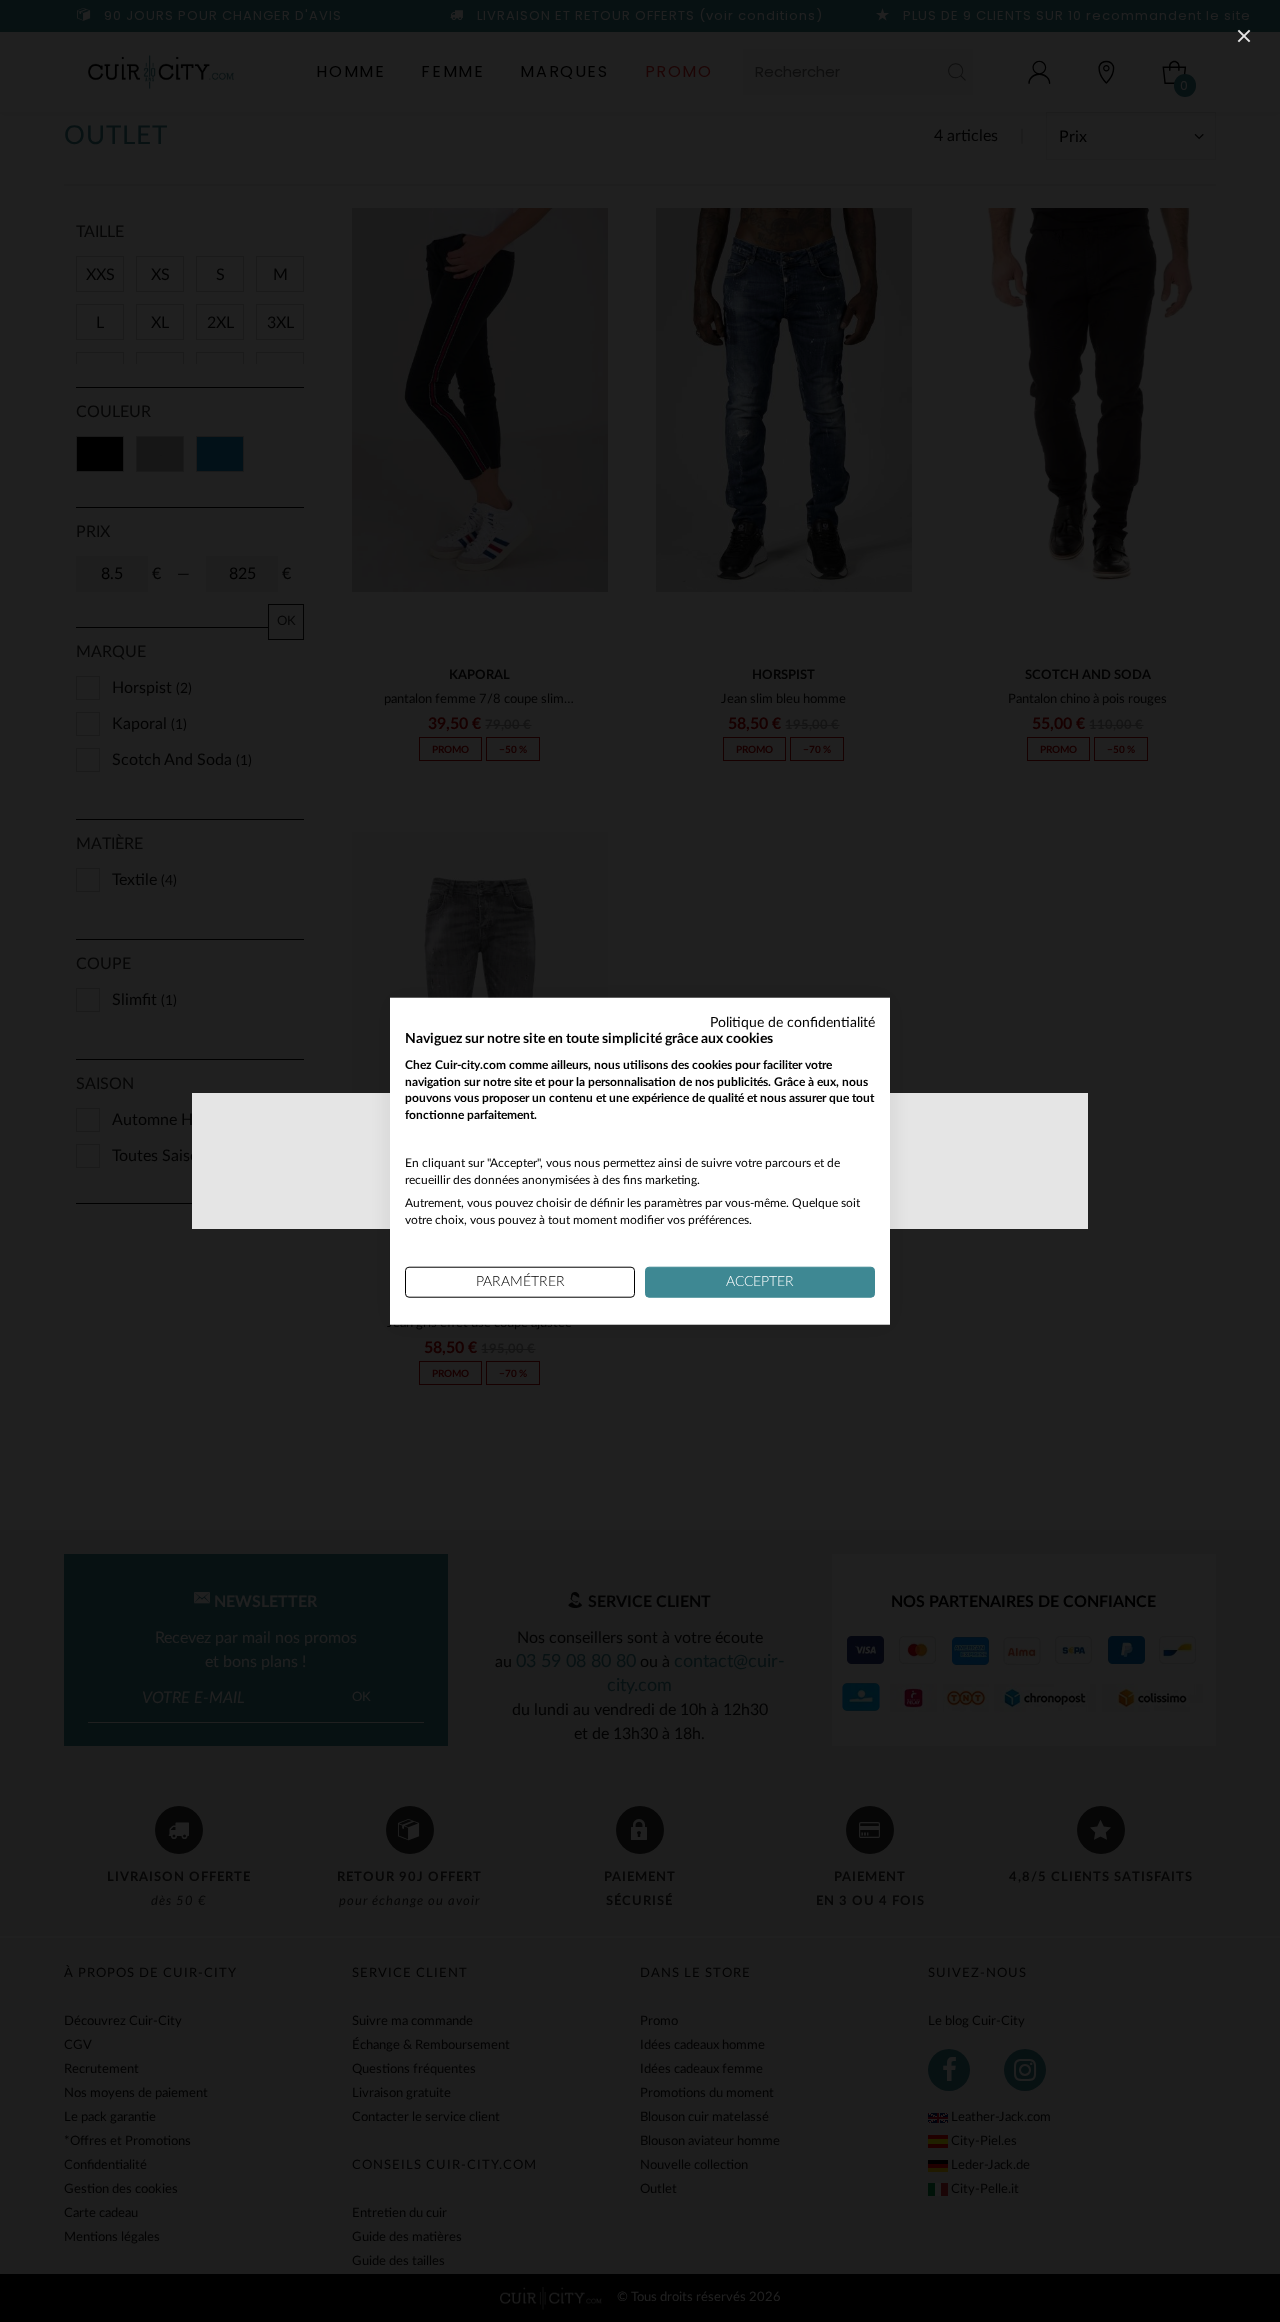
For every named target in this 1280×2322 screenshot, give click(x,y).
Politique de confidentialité (792, 1023)
